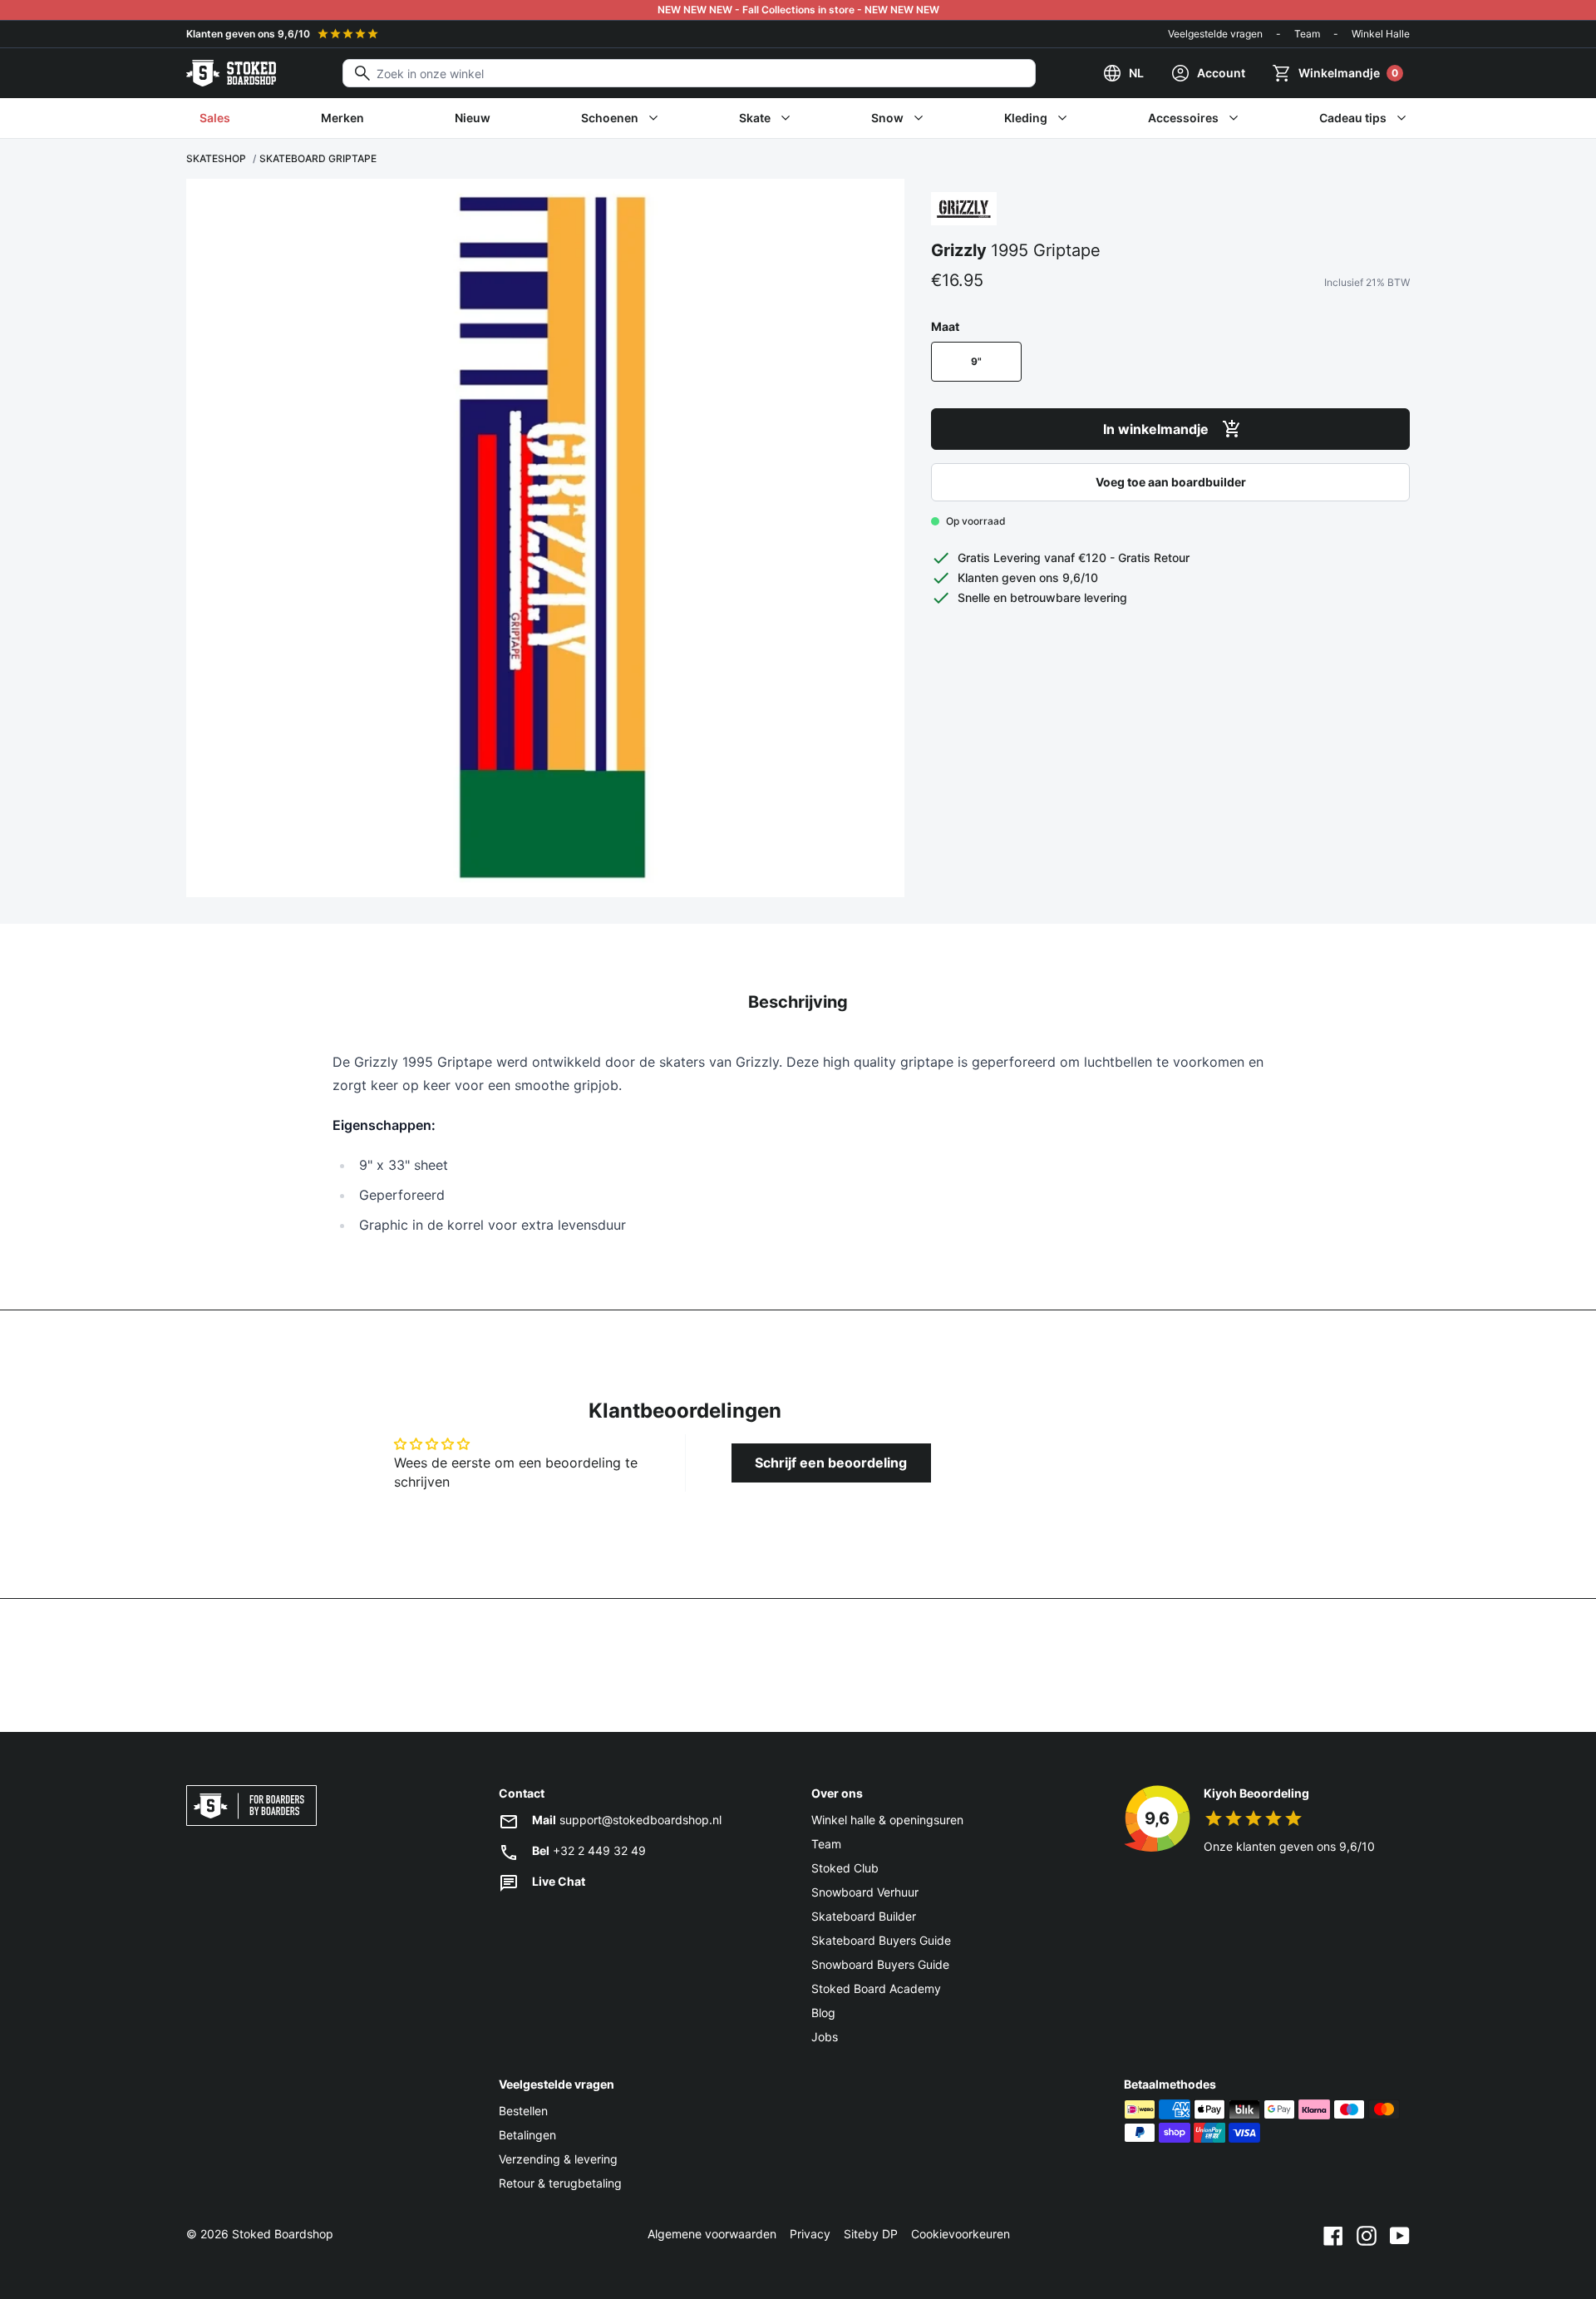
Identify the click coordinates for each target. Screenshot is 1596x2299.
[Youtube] (1400, 2234)
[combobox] (689, 73)
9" (976, 361)
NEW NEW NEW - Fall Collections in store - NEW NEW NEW (798, 10)
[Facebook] (1333, 2234)
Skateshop (216, 158)
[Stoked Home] (231, 73)
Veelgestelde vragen (1215, 34)
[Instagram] (1367, 2234)
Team (1307, 34)
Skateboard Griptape (318, 158)
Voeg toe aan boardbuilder (1171, 482)
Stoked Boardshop (283, 2234)
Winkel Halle (1381, 34)
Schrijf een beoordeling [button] (831, 1463)
